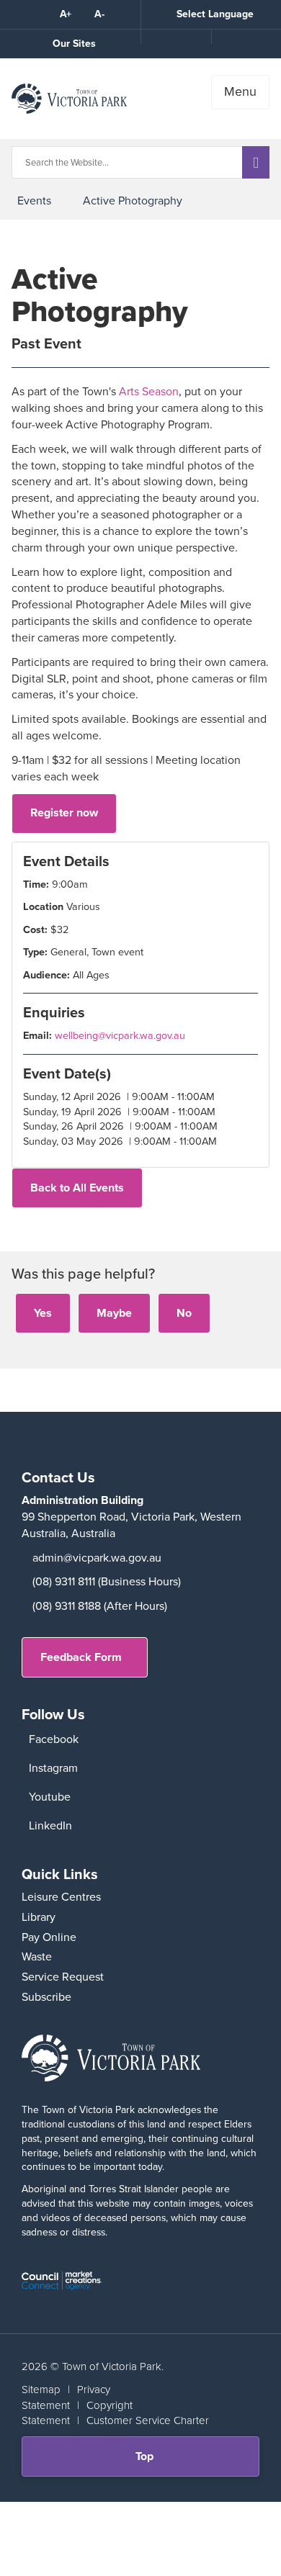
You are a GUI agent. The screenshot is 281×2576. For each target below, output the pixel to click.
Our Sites (74, 44)
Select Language (215, 14)
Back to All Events (77, 1188)
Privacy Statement (66, 2397)
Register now (64, 812)
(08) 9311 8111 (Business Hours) (107, 1581)
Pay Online (49, 1937)
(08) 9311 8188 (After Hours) (100, 1606)
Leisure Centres (61, 1897)
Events (34, 201)
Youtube (50, 1797)
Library (39, 1917)
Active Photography (133, 201)
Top (150, 2462)
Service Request (63, 1977)
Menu (240, 91)
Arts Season (149, 391)
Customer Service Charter (148, 2420)
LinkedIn (50, 1825)
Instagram (53, 1768)
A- (99, 14)
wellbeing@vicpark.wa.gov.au (120, 1035)
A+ (66, 14)
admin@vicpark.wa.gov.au (97, 1558)
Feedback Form (81, 1657)
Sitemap (41, 2390)
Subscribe (46, 1997)
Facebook (54, 1739)
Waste (37, 1956)
